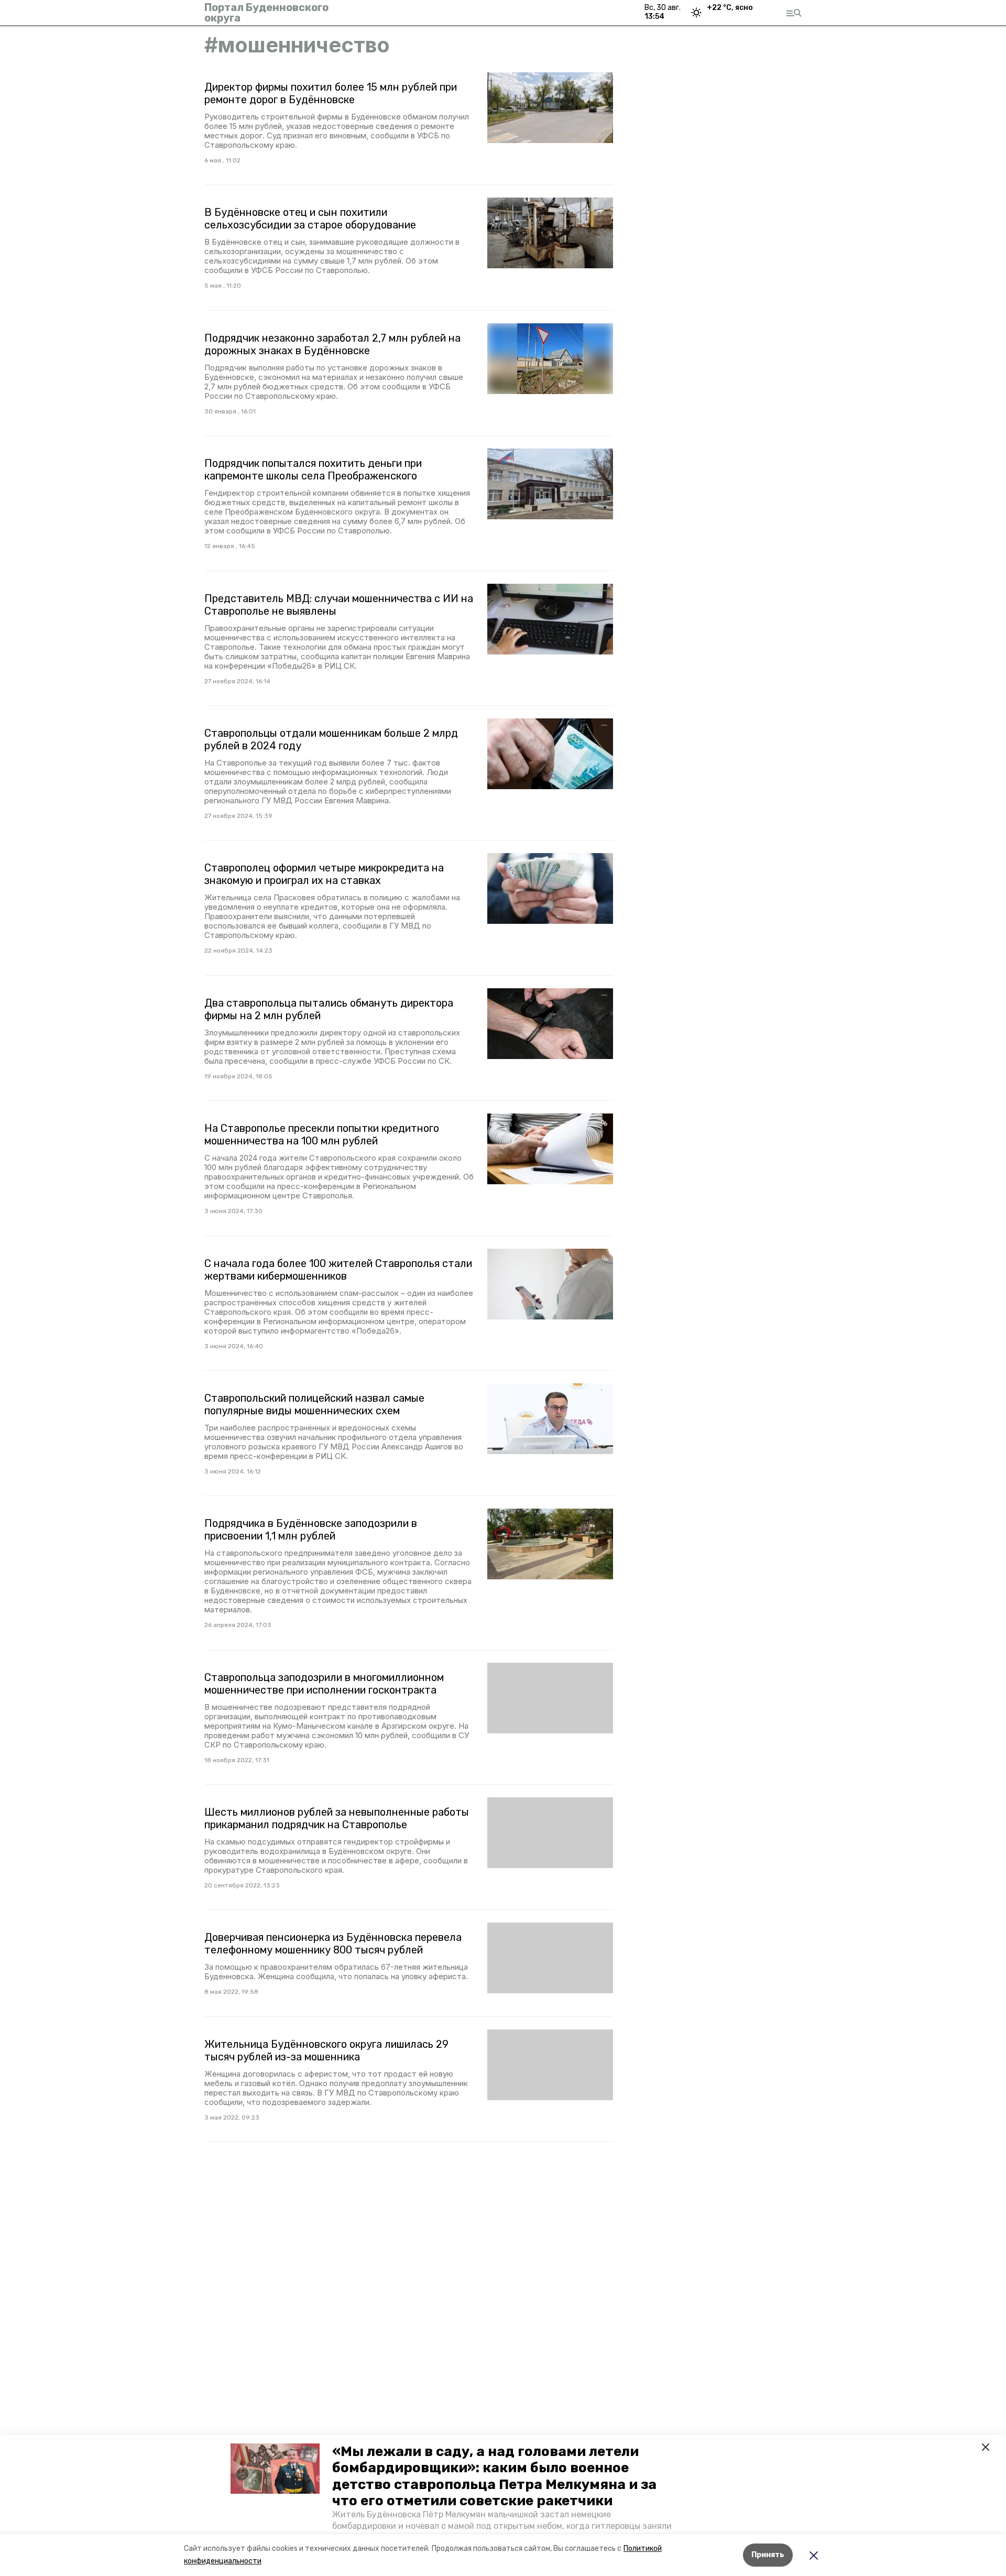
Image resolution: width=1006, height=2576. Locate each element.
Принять (768, 2555)
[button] (275, 2469)
